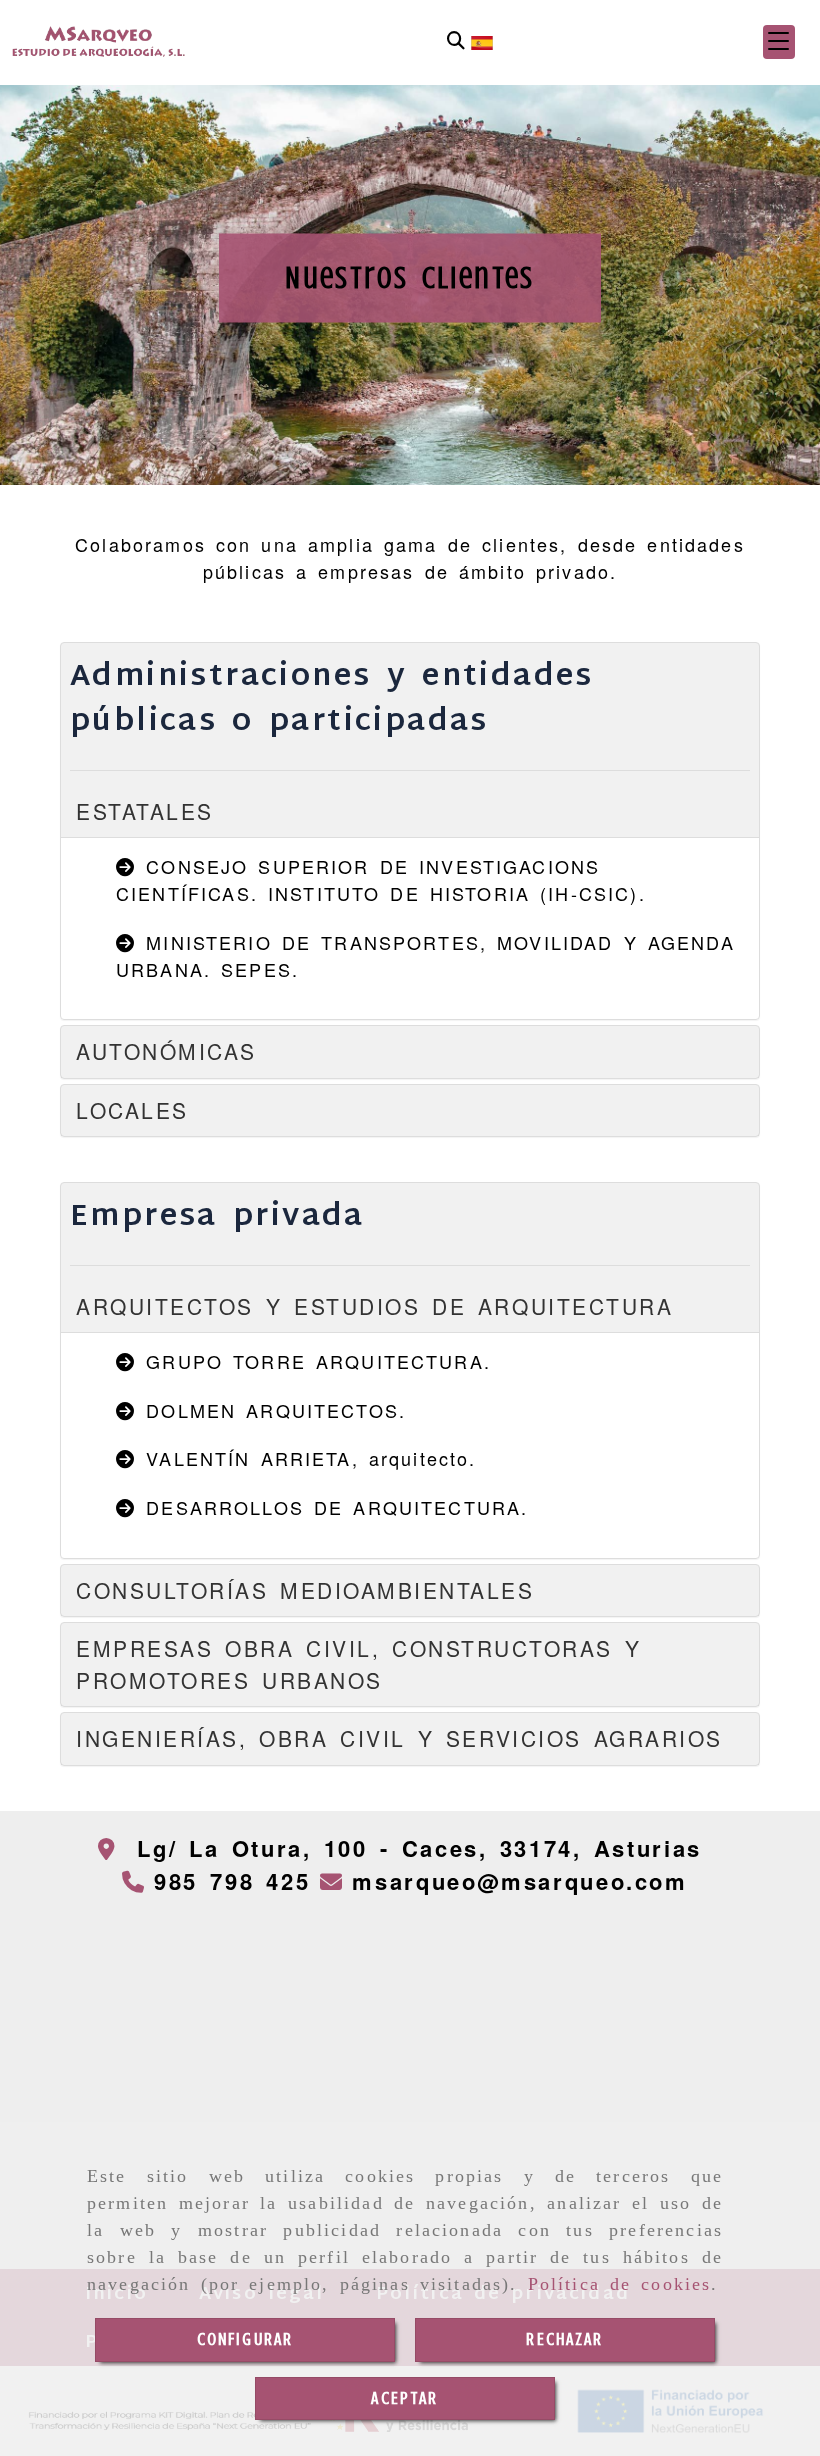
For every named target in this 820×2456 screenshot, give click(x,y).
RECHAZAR (564, 2339)
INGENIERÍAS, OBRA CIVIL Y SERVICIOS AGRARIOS (399, 1738)
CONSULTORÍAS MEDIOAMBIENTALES (305, 1590)
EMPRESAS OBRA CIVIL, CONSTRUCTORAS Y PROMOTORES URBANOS (358, 1664)
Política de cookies (620, 2284)
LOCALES (132, 1110)
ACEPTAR (404, 2398)
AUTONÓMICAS (172, 1051)
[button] (779, 42)
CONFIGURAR (245, 2339)
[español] (482, 40)
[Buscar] (456, 41)
